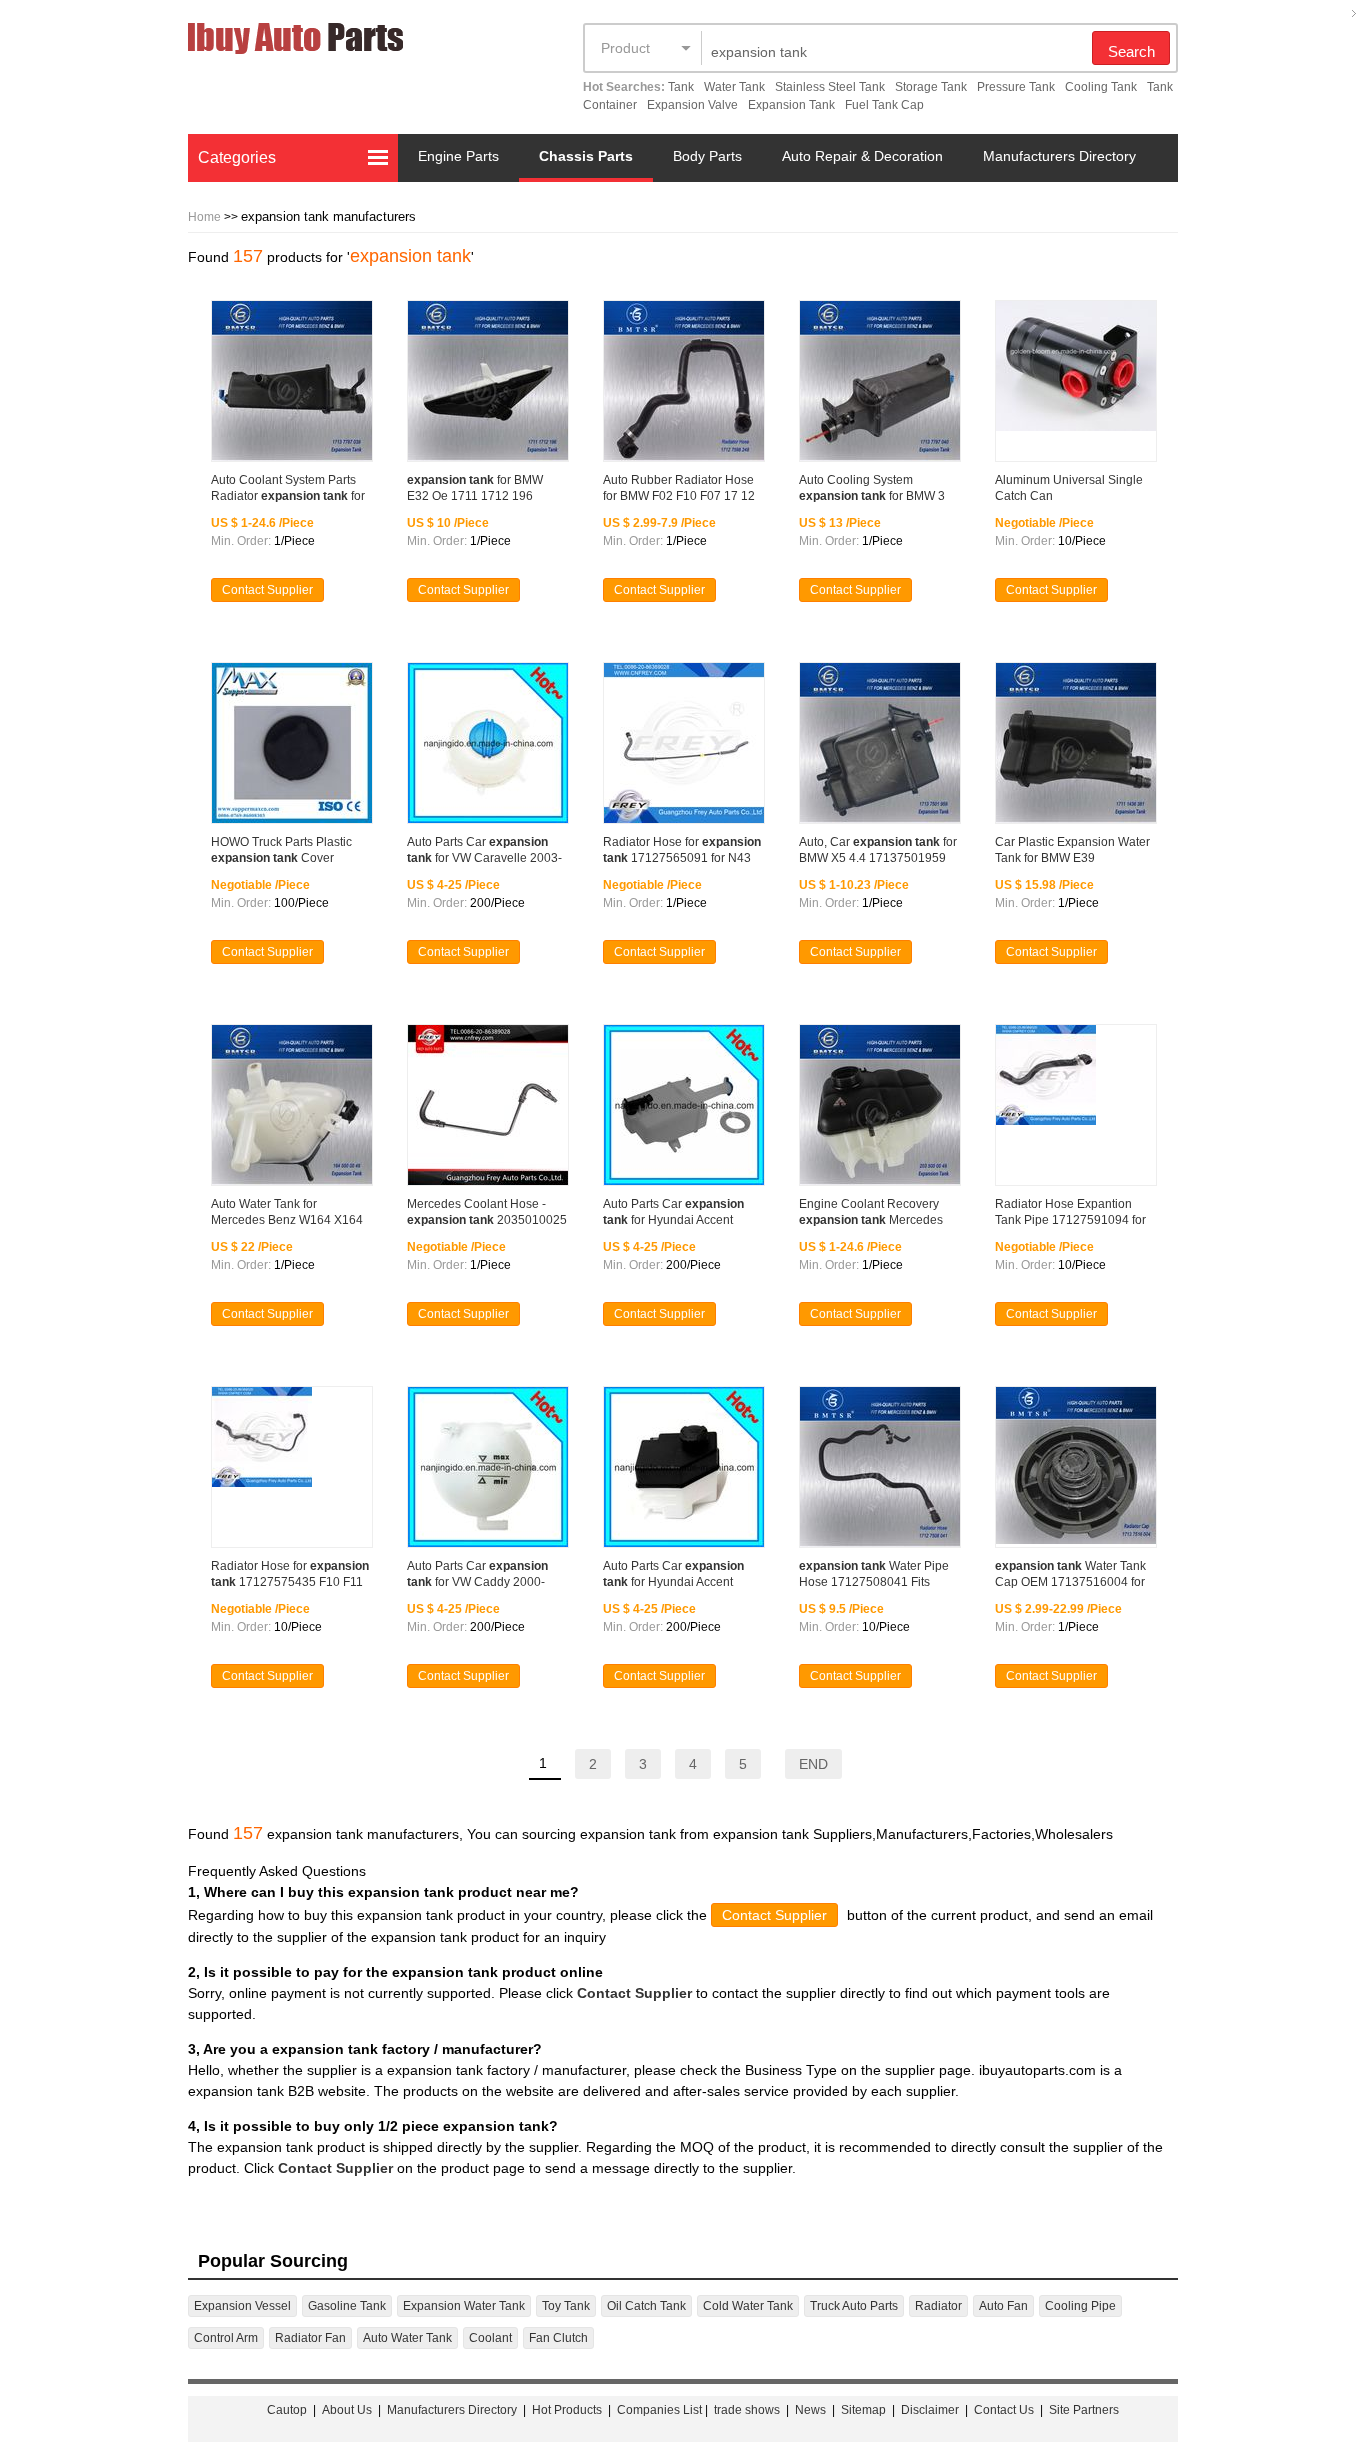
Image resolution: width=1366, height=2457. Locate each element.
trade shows (747, 2410)
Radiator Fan (310, 2338)
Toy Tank (566, 2306)
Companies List (659, 2410)
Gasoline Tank (347, 2306)
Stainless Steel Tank (830, 87)
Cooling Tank (1101, 87)
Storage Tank (931, 87)
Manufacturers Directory (1059, 156)
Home (204, 217)
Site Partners (1084, 2410)
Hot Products (567, 2410)
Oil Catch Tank (646, 2306)
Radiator (938, 2306)
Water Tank (734, 87)
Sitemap (863, 2410)
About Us (347, 2410)
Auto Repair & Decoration (862, 156)
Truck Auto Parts (854, 2306)
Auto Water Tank (407, 2338)
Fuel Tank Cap (884, 105)
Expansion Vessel (242, 2306)
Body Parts (707, 156)
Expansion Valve (692, 105)
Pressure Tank (1016, 87)
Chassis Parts (586, 156)
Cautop (287, 2410)
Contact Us (1004, 2410)
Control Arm (226, 2338)
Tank (681, 87)
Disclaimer (930, 2410)
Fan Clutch (558, 2338)
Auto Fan (1003, 2306)
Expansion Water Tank (464, 2306)
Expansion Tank (791, 105)
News (810, 2410)
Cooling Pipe (1080, 2306)
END (813, 1764)
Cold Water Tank (748, 2306)
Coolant (490, 2338)
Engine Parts (458, 156)
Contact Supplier (267, 590)
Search (1131, 51)
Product (625, 48)
